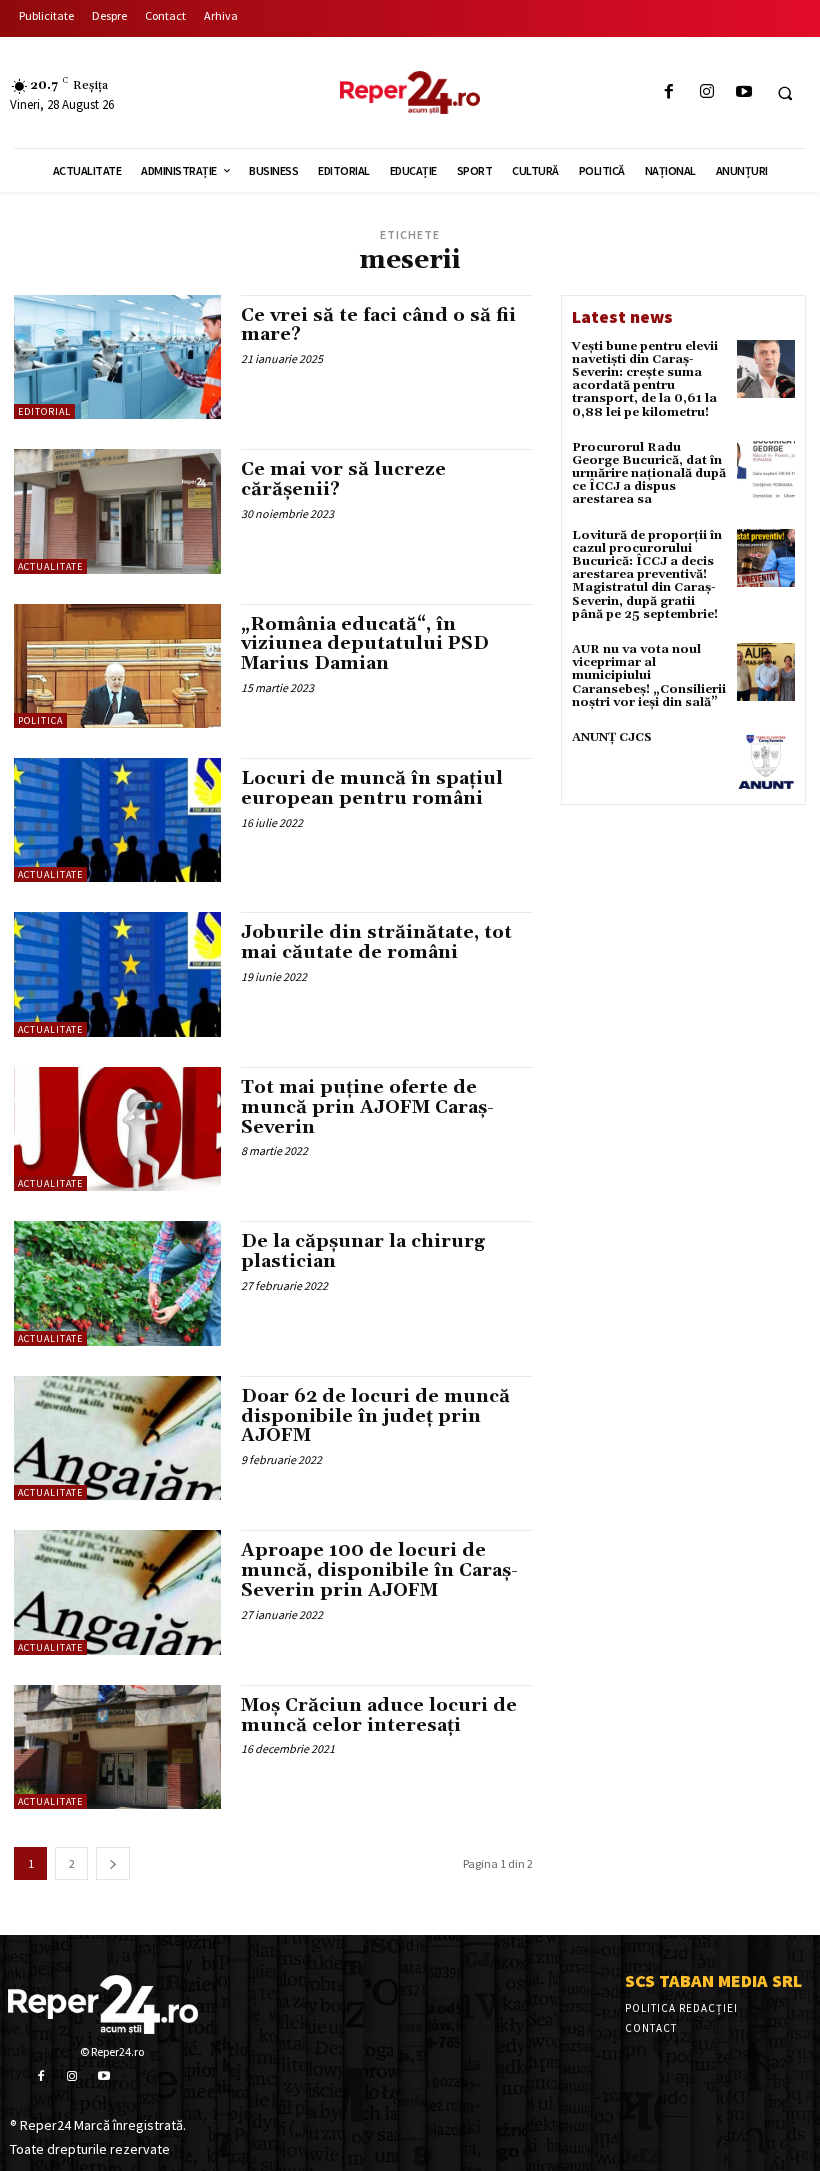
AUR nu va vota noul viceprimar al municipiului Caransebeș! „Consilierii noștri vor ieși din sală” (649, 676)
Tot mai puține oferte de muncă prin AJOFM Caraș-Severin (367, 1107)
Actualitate (50, 566)
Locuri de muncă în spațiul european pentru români (372, 788)
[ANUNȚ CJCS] (766, 760)
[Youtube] (743, 92)
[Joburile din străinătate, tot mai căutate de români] (117, 974)
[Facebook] (669, 92)
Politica (40, 720)
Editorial (44, 411)
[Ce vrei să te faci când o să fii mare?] (117, 357)
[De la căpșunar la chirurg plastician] (117, 1283)
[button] (785, 93)
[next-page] (113, 1863)
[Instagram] (706, 92)
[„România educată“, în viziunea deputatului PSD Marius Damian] (117, 666)
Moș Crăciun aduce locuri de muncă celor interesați (379, 1715)
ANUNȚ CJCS (612, 737)
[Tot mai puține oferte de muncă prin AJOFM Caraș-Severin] (117, 1129)
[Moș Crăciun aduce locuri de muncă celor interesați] (117, 1747)
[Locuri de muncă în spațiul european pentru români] (117, 820)
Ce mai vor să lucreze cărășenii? (343, 479)
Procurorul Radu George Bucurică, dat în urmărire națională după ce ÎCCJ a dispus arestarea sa (649, 474)
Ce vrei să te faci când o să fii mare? (378, 325)
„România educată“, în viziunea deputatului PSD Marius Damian (365, 644)
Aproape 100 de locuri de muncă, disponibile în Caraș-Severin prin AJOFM (379, 1570)
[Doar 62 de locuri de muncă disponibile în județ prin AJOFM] (117, 1438)
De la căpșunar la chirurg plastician (363, 1251)
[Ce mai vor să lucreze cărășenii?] (117, 511)
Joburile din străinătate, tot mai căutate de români (376, 942)
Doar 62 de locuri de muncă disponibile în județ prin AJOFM (375, 1416)
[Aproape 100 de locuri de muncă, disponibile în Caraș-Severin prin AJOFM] (117, 1592)
